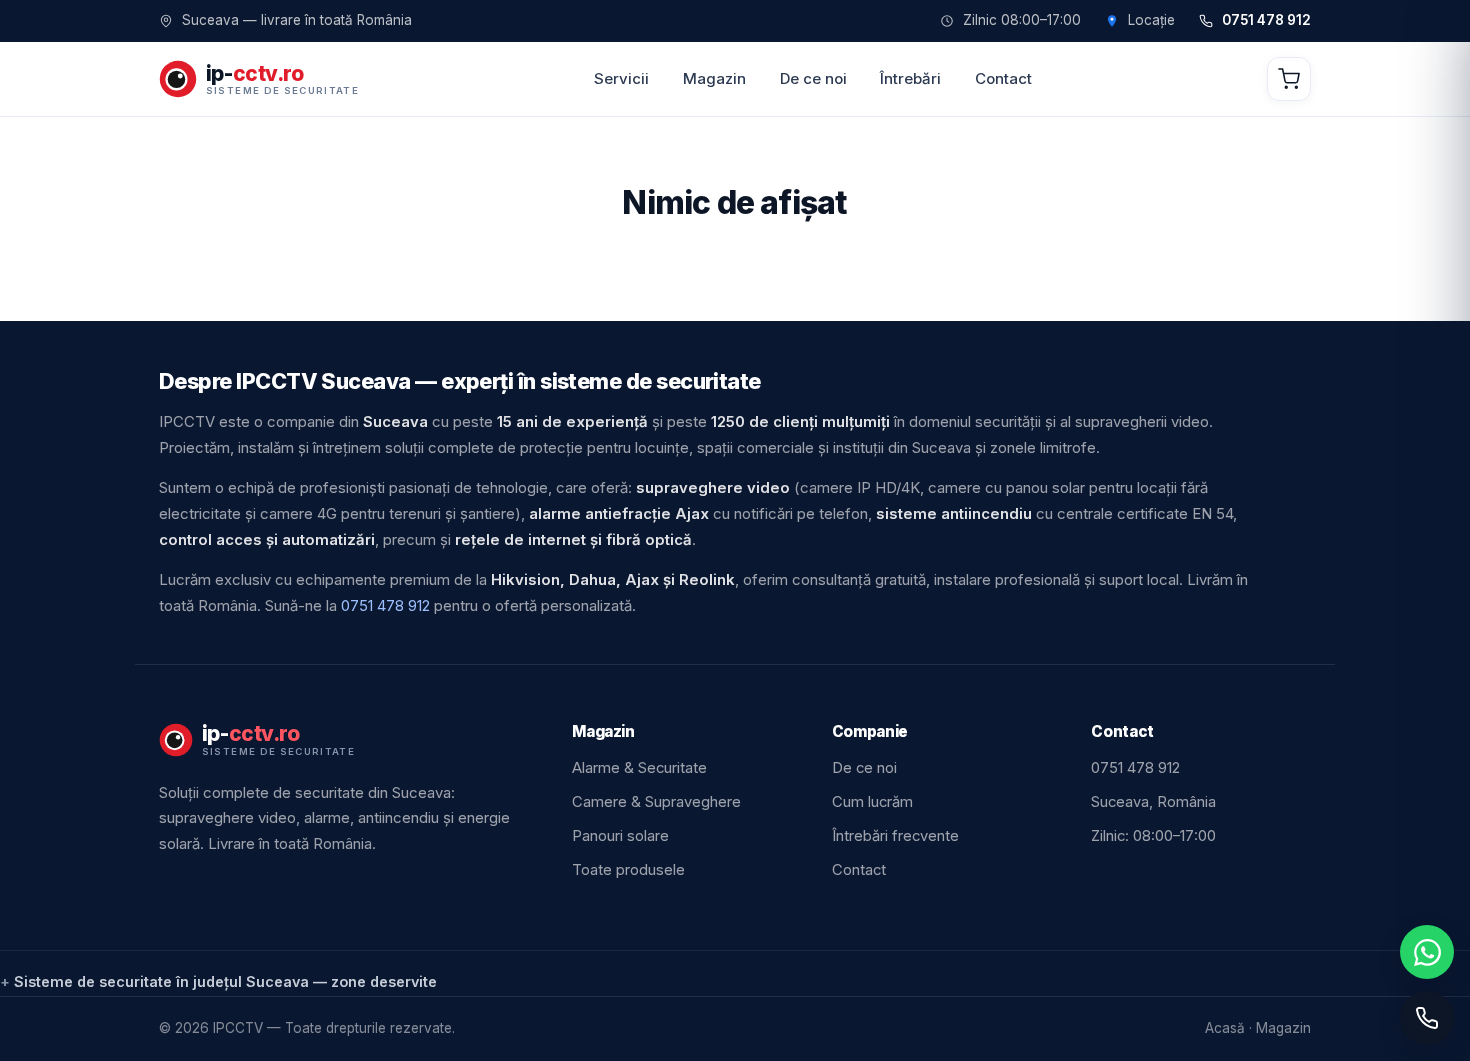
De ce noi (813, 78)
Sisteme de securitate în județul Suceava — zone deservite (225, 981)
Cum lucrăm (872, 802)
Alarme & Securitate (639, 768)
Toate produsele (628, 870)
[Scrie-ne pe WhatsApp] (1427, 952)
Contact (1003, 78)
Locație (1151, 21)
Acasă (1225, 1028)
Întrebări (910, 78)
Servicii (621, 78)
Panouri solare (620, 836)
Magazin (714, 78)
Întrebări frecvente (895, 836)
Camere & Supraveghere (656, 802)
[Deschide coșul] (1289, 79)
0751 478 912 (1266, 21)
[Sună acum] (1427, 1018)
